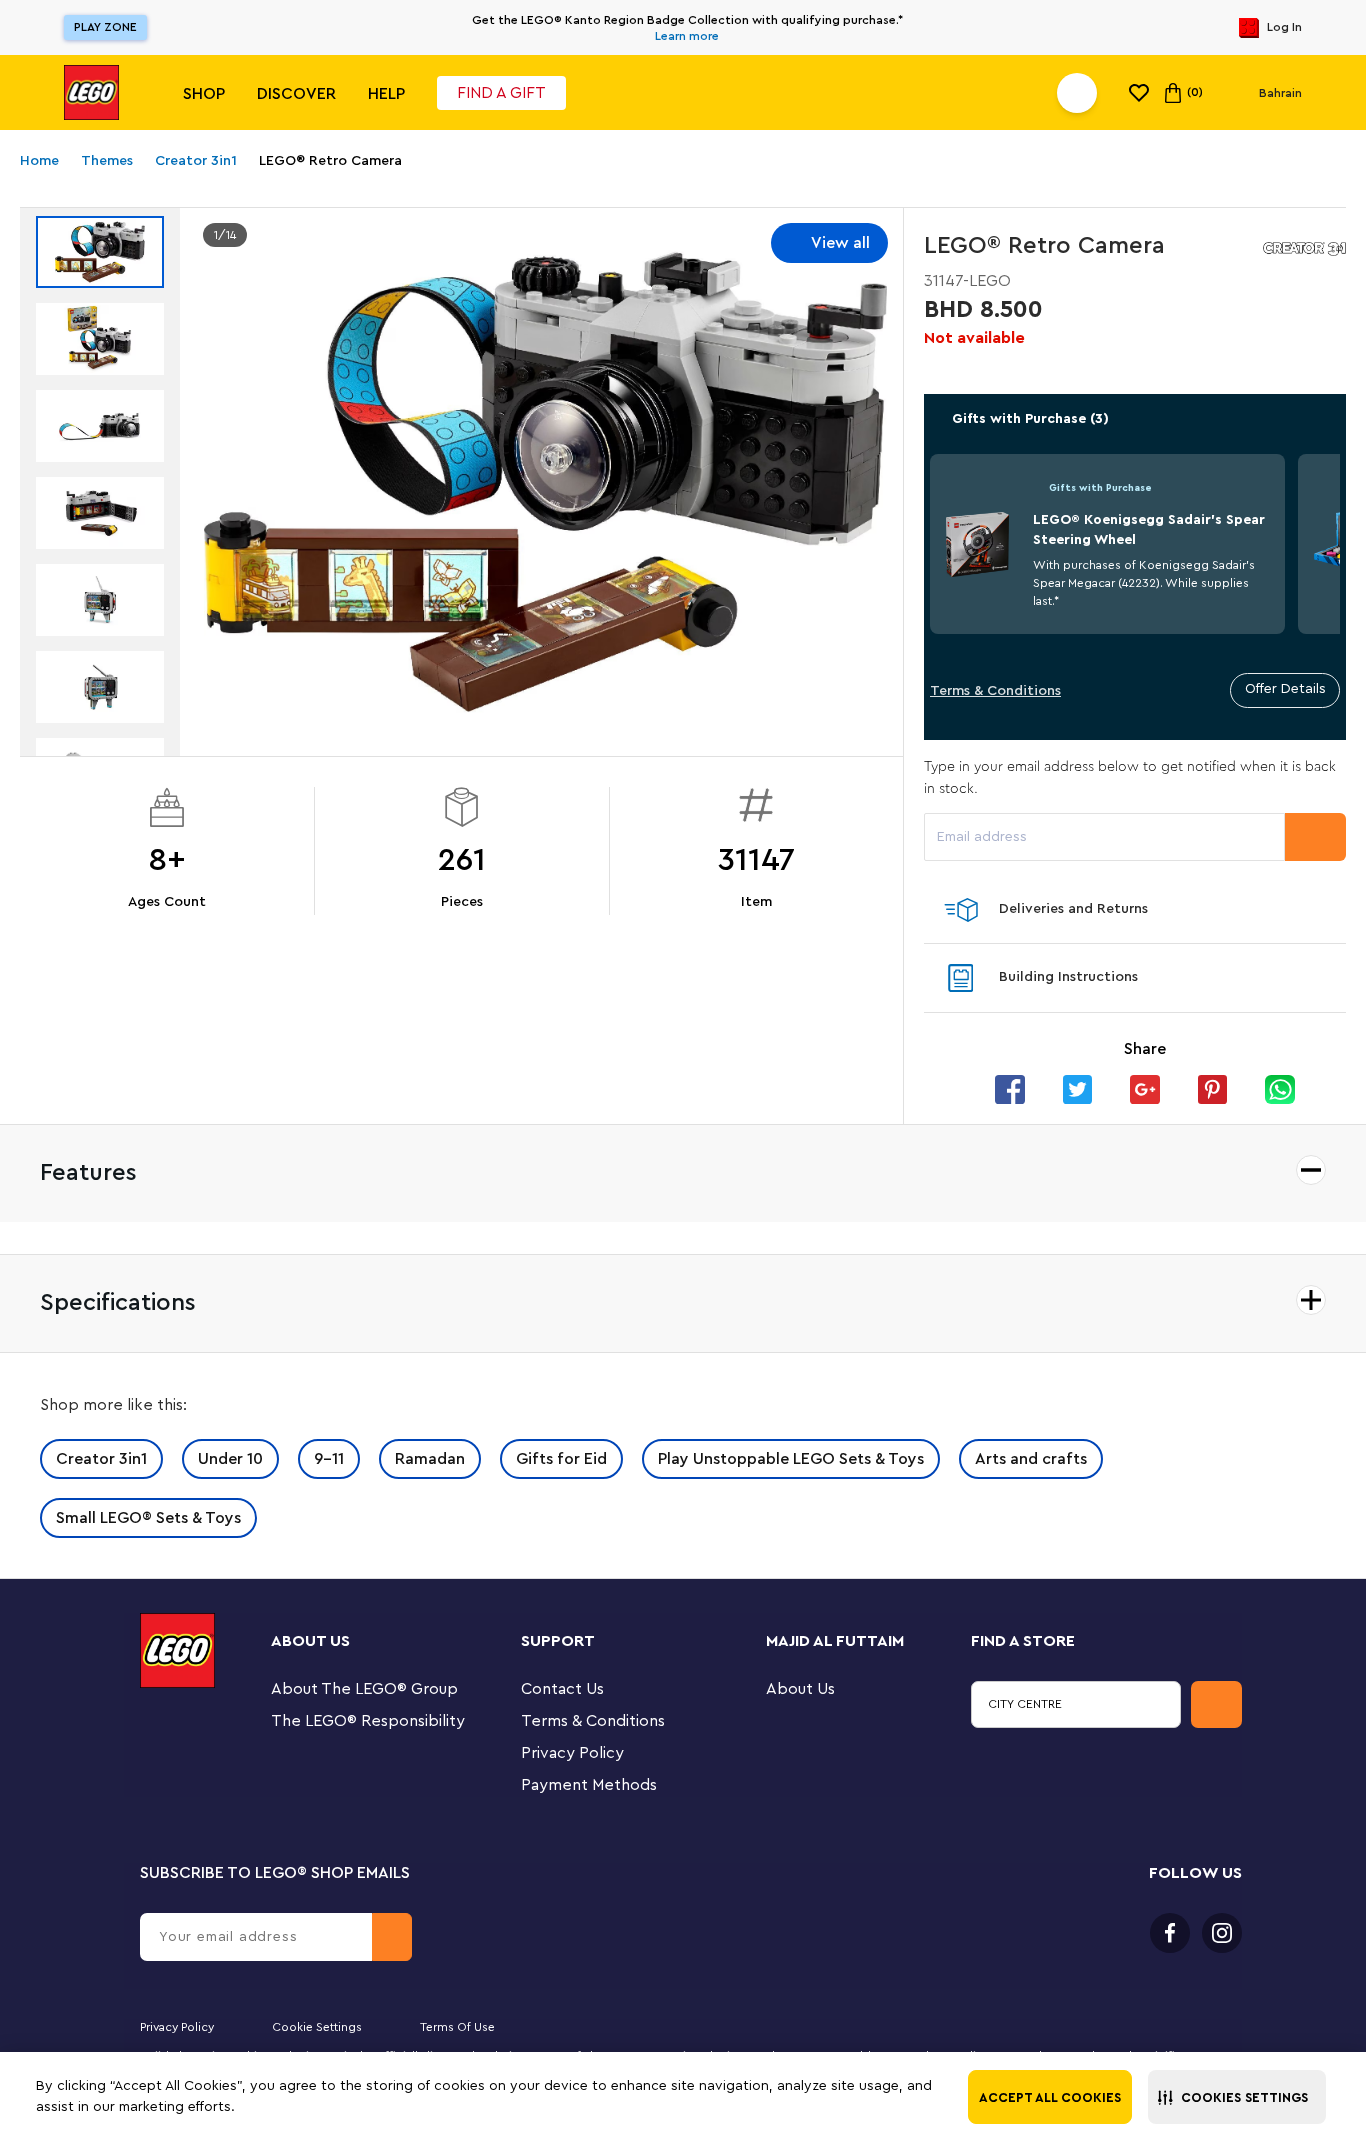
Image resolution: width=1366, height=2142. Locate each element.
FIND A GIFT (501, 93)
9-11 (329, 1459)
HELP (386, 94)
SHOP (204, 94)
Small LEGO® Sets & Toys (148, 1518)
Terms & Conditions (995, 691)
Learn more (687, 36)
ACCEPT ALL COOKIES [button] (1050, 2097)
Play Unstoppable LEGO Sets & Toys (791, 1459)
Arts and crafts (1031, 1459)
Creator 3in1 (101, 1459)
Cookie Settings (317, 2027)
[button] (1237, 2097)
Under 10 (230, 1459)
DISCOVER (296, 94)
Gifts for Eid (561, 1459)
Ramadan (430, 1459)
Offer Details (1285, 689)
